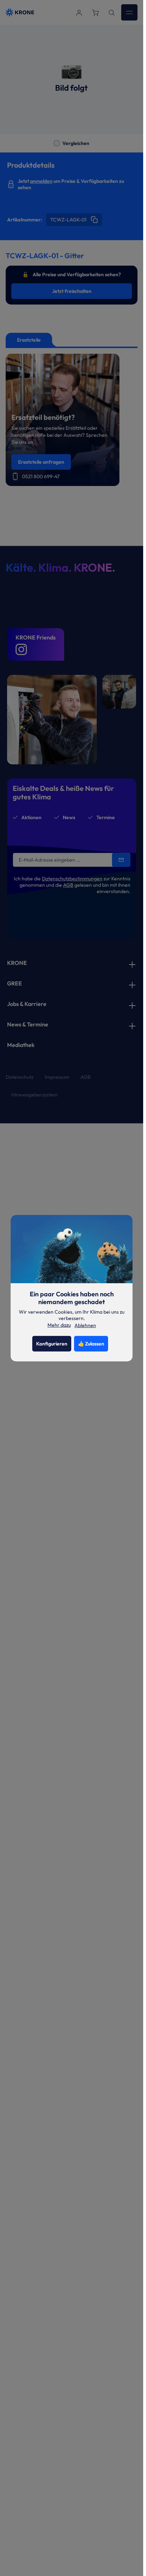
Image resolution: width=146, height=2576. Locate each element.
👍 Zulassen (91, 1344)
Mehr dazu (59, 1325)
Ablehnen (85, 1325)
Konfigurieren (52, 1344)
